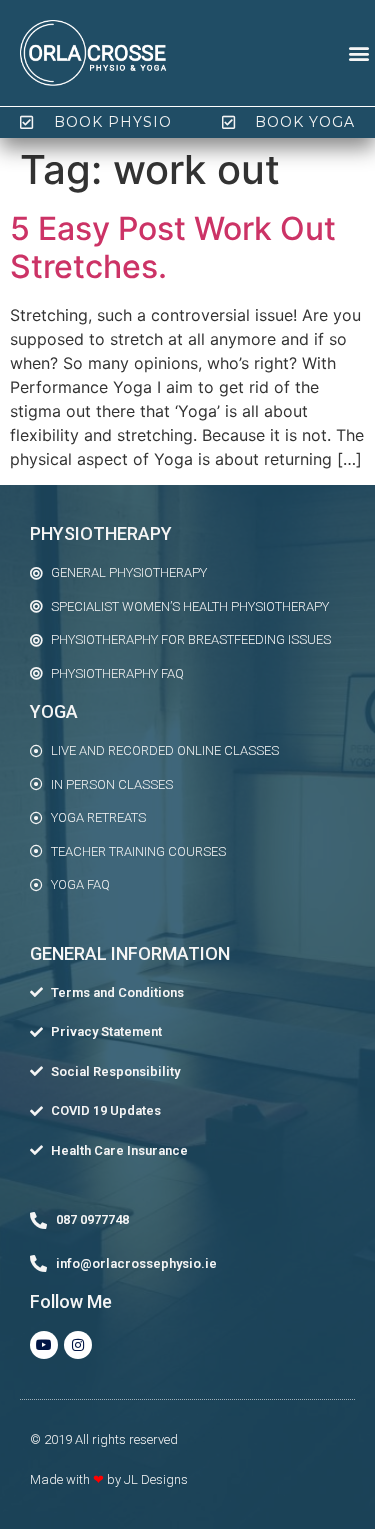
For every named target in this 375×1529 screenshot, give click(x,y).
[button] (358, 53)
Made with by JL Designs (109, 1479)
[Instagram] (78, 1345)
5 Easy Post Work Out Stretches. (173, 247)
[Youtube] (44, 1345)
